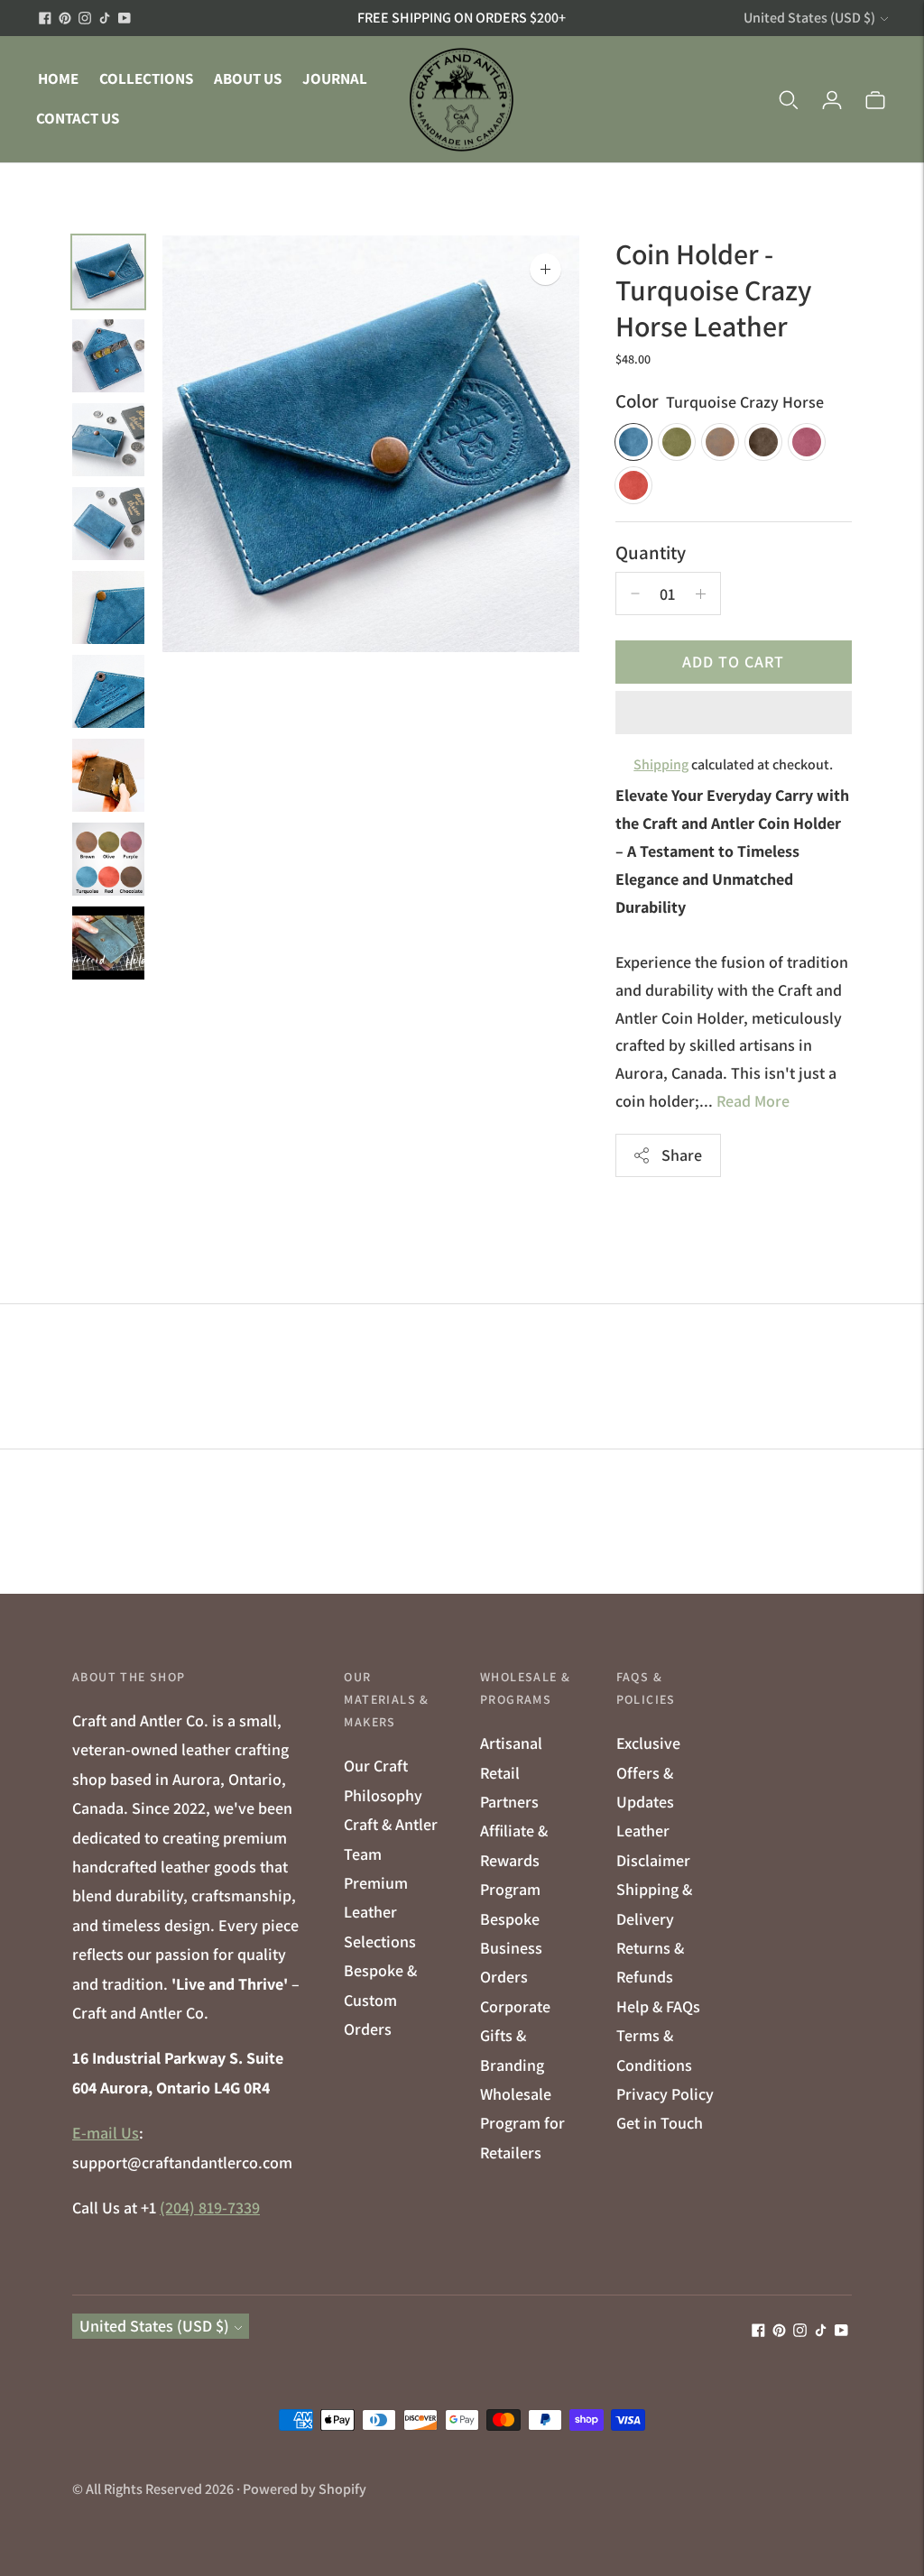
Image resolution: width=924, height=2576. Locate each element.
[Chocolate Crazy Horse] (763, 442)
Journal (335, 78)
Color (637, 401)
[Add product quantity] (635, 593)
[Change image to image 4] (108, 524)
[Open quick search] (789, 99)
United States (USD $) (809, 18)
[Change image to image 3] (108, 440)
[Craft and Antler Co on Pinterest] (65, 18)
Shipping (661, 764)
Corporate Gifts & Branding (515, 2036)
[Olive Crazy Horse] (677, 442)
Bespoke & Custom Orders (380, 2000)
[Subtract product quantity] (701, 593)
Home (58, 78)
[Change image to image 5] (108, 607)
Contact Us (78, 118)
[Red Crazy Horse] (633, 485)
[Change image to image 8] (108, 859)
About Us (248, 78)
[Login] (832, 99)
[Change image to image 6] (108, 691)
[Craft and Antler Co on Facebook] (45, 18)
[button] (734, 713)
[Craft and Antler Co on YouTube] (125, 18)
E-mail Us (106, 2133)
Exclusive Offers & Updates (648, 1772)
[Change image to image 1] (108, 272)
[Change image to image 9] (108, 943)
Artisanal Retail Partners (511, 1772)
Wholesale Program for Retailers (522, 2123)
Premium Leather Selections (380, 1912)
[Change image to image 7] (108, 775)
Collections (146, 78)
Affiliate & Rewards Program (514, 1860)
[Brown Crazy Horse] (720, 442)
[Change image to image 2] (108, 356)
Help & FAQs (658, 2006)
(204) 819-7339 (210, 2208)
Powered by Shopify (305, 2489)
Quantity (651, 552)
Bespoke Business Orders (511, 1948)
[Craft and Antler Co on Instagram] (85, 18)
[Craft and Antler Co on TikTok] (105, 18)
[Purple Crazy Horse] (807, 442)
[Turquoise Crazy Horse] (633, 442)
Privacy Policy (665, 2094)
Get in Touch (660, 2123)
